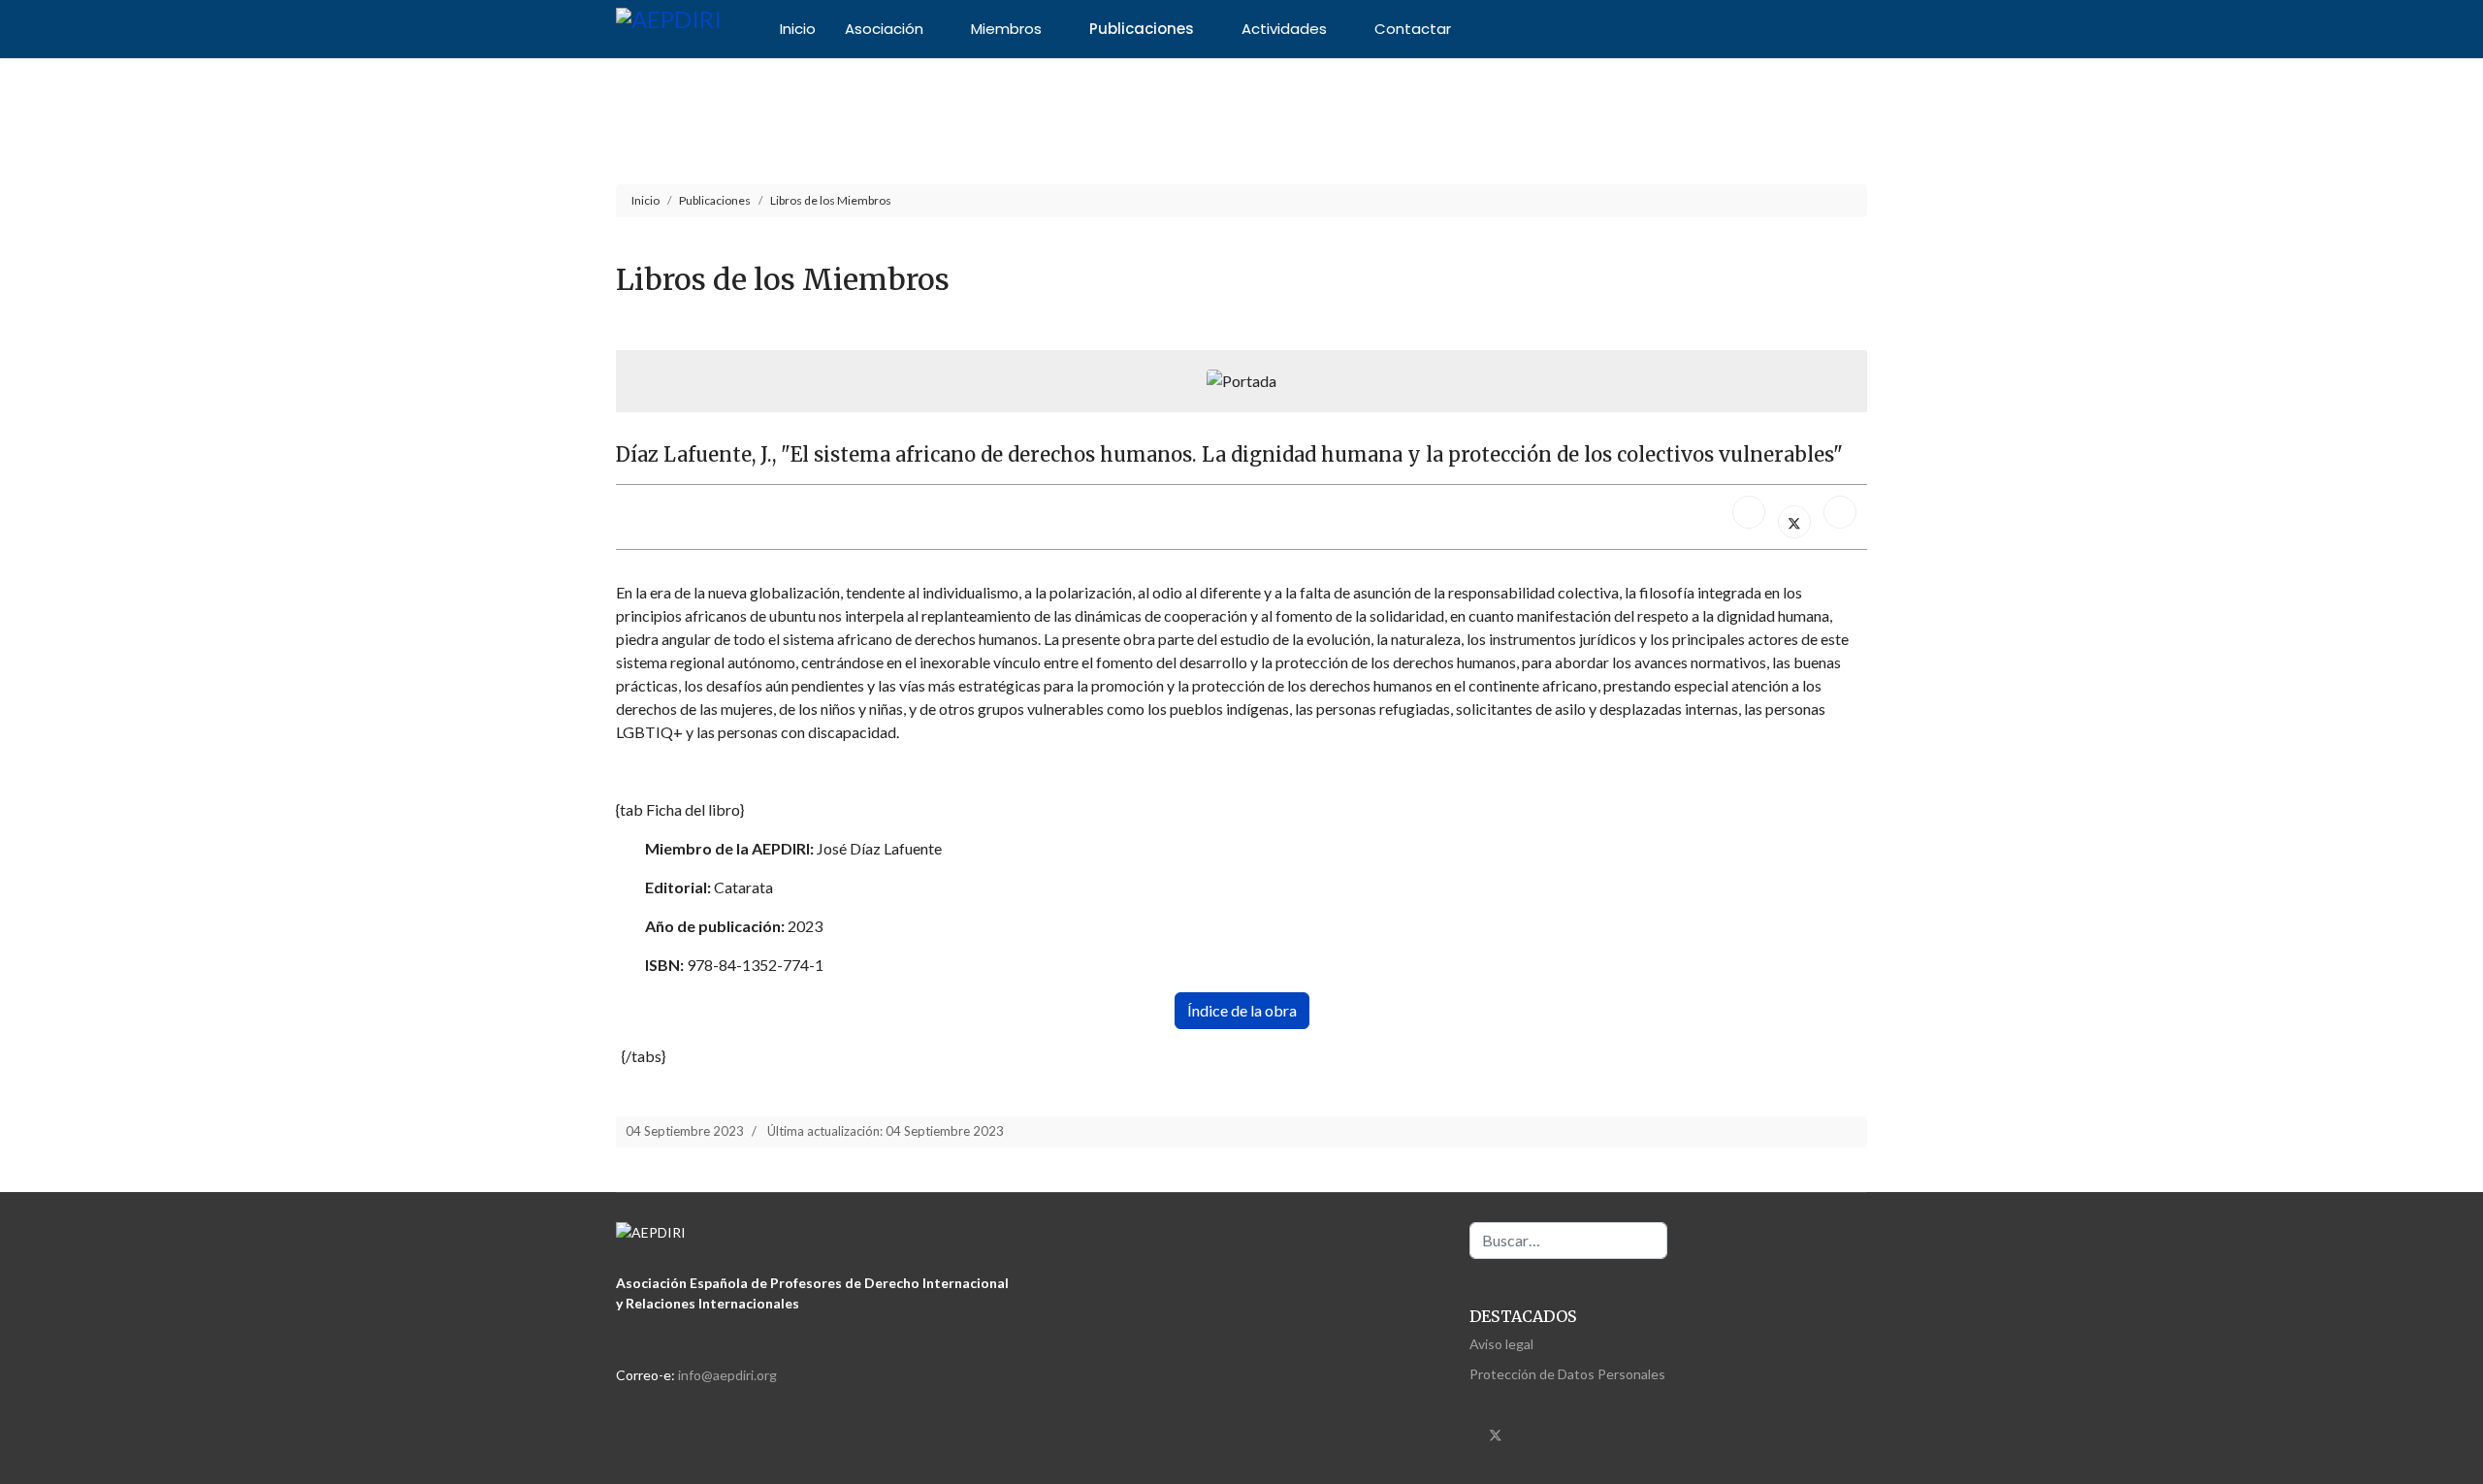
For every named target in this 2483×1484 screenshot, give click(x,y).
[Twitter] (1496, 1434)
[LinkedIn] (1840, 512)
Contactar (1413, 29)
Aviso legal (1501, 1344)
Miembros (1006, 29)
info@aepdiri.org (727, 1375)
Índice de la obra (1242, 1010)
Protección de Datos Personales (1567, 1374)
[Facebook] (1749, 512)
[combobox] (1568, 1241)
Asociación (884, 29)
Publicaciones (1142, 29)
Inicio (798, 29)
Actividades (1284, 29)
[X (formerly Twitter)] (1794, 522)
